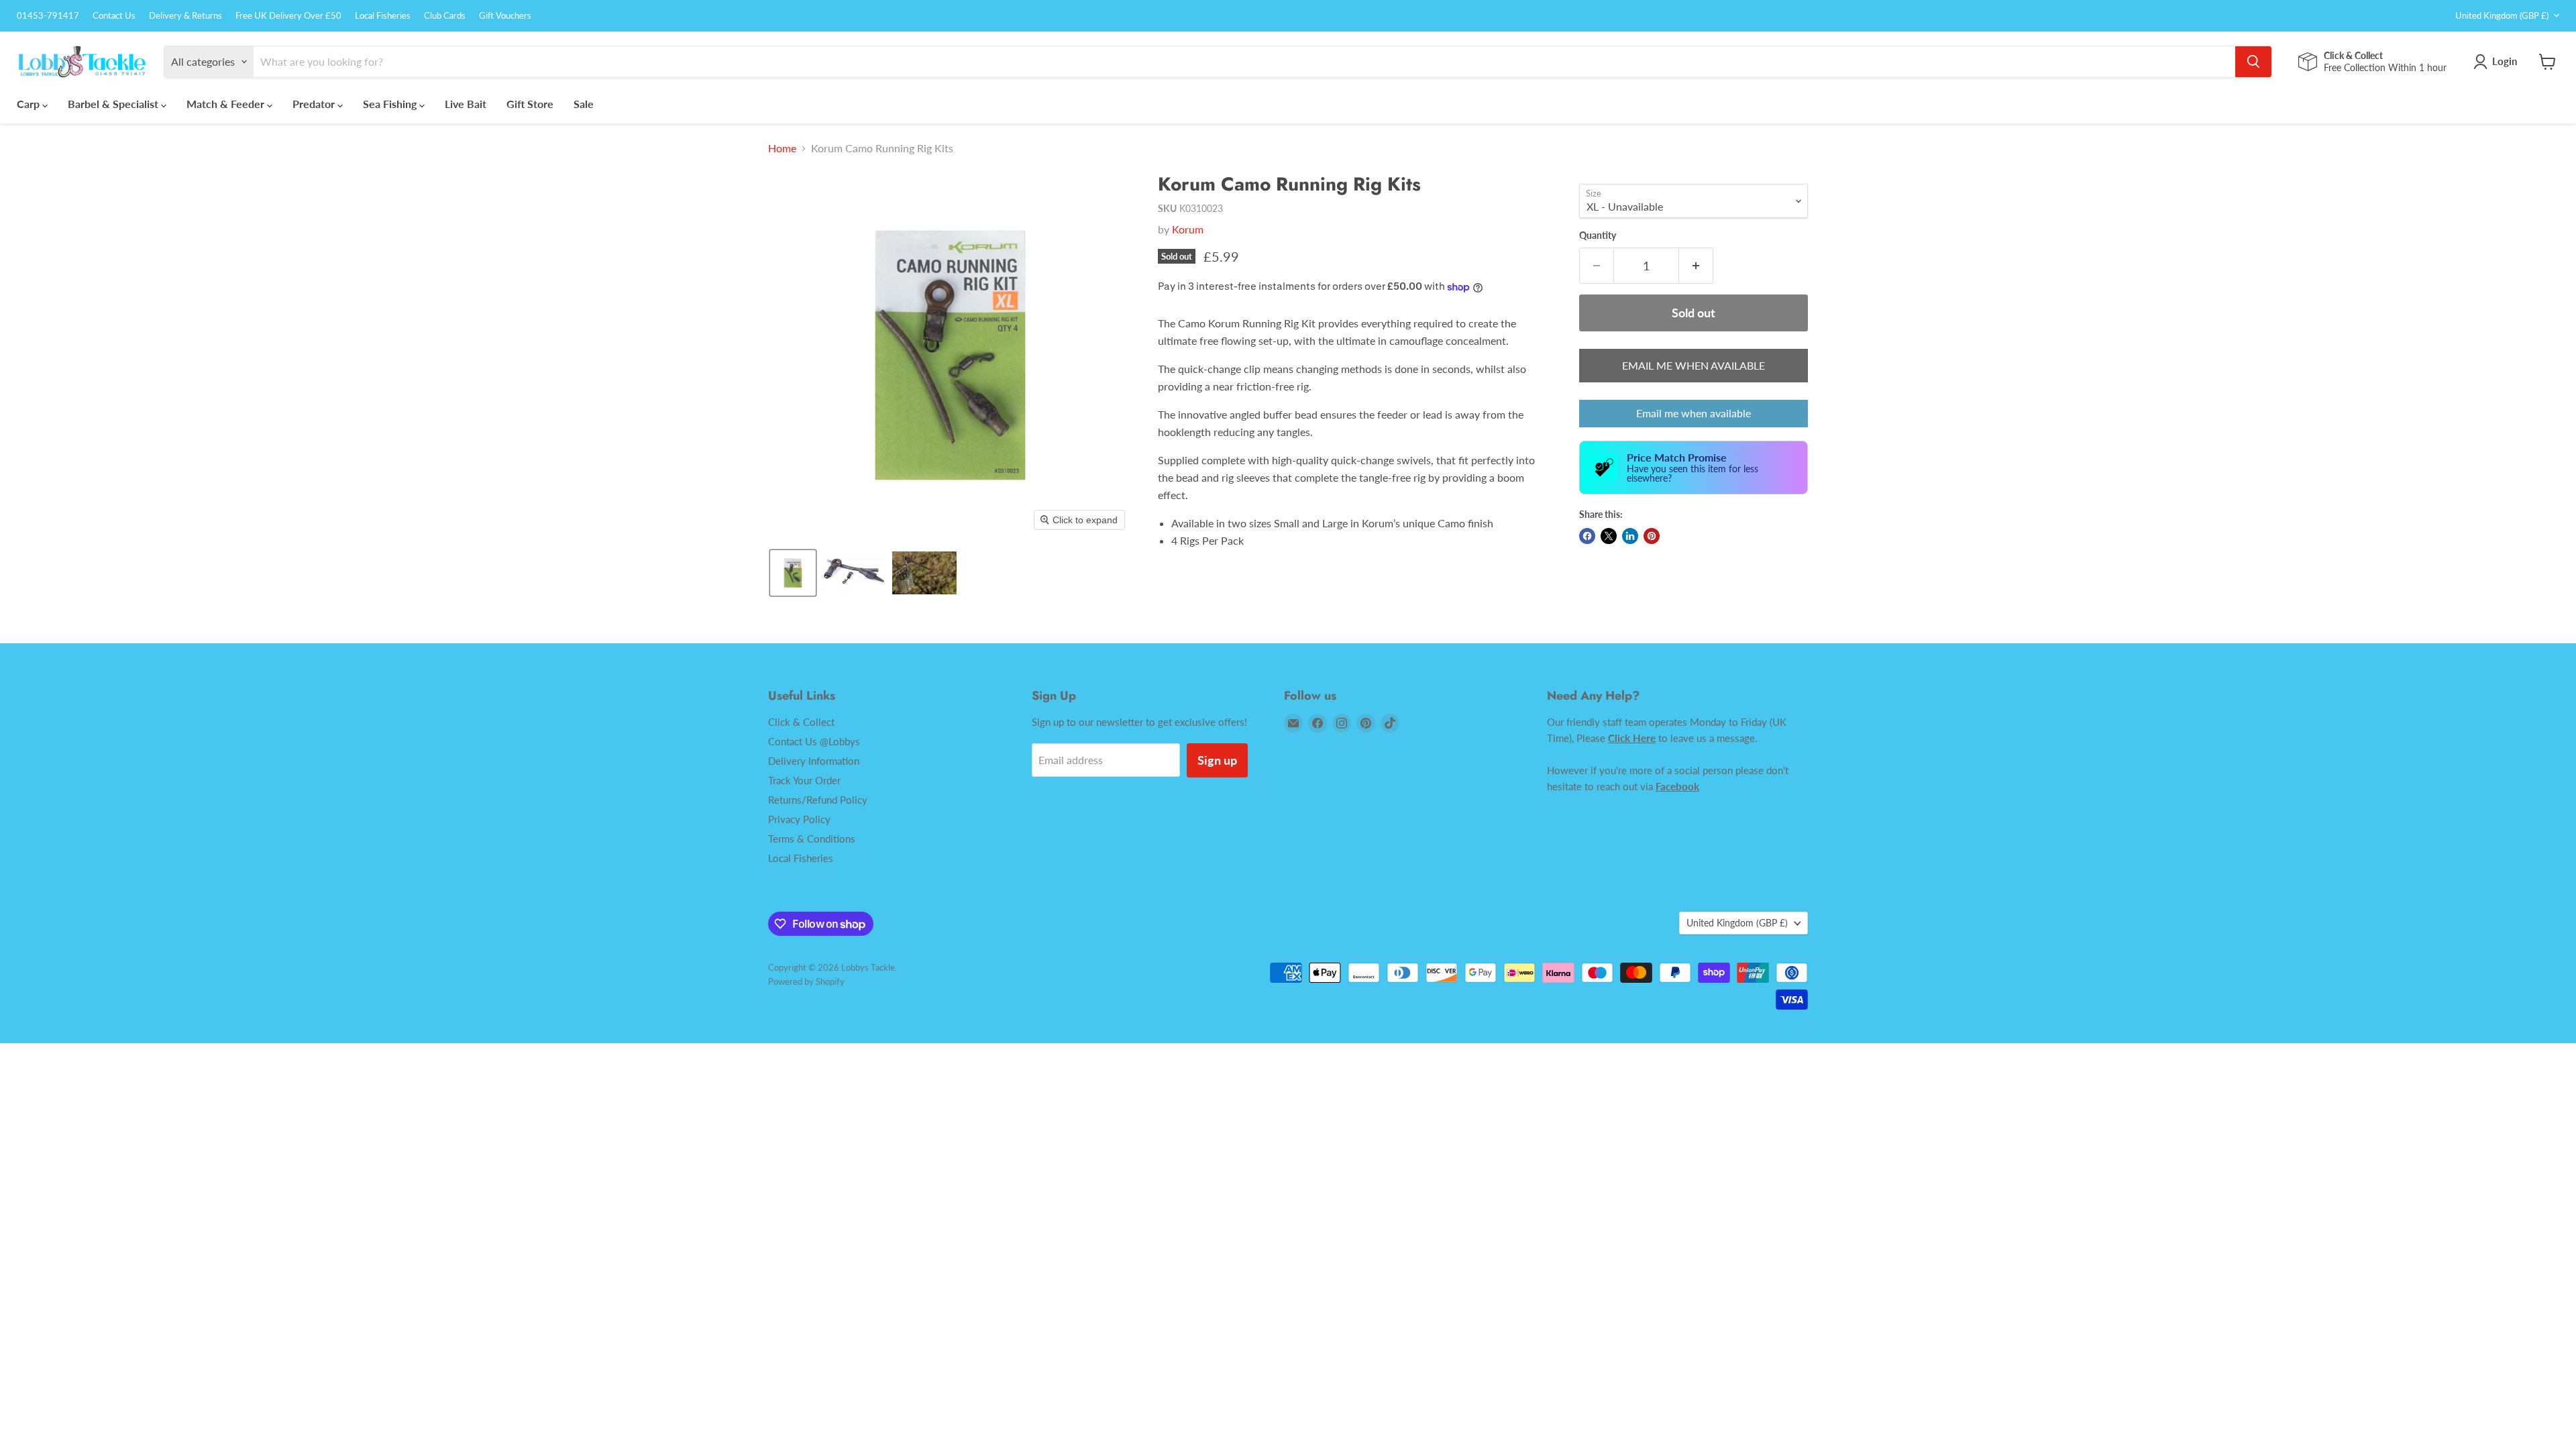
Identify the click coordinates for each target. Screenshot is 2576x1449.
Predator (315, 104)
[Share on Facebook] (1587, 536)
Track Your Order (804, 780)
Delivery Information (814, 761)
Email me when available (1694, 413)
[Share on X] (1609, 536)
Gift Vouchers (505, 16)
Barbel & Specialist (114, 104)
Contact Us (114, 16)
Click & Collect (801, 722)
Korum (1188, 229)
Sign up (1217, 760)
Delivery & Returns (185, 16)
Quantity (1598, 235)
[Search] (2253, 62)
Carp (30, 104)
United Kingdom (2502, 15)
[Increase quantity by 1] (1696, 266)
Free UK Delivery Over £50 (288, 16)
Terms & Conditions (812, 839)
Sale (584, 104)
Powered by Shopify (806, 981)
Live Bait (466, 104)
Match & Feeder (227, 104)
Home (782, 148)
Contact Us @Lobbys (814, 741)
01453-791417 (48, 16)
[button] (793, 573)
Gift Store (530, 104)
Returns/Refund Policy (818, 800)
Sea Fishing (391, 104)
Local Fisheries (383, 16)
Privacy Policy (799, 819)
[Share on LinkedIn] (1630, 536)
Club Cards (445, 16)
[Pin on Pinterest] (1652, 536)
